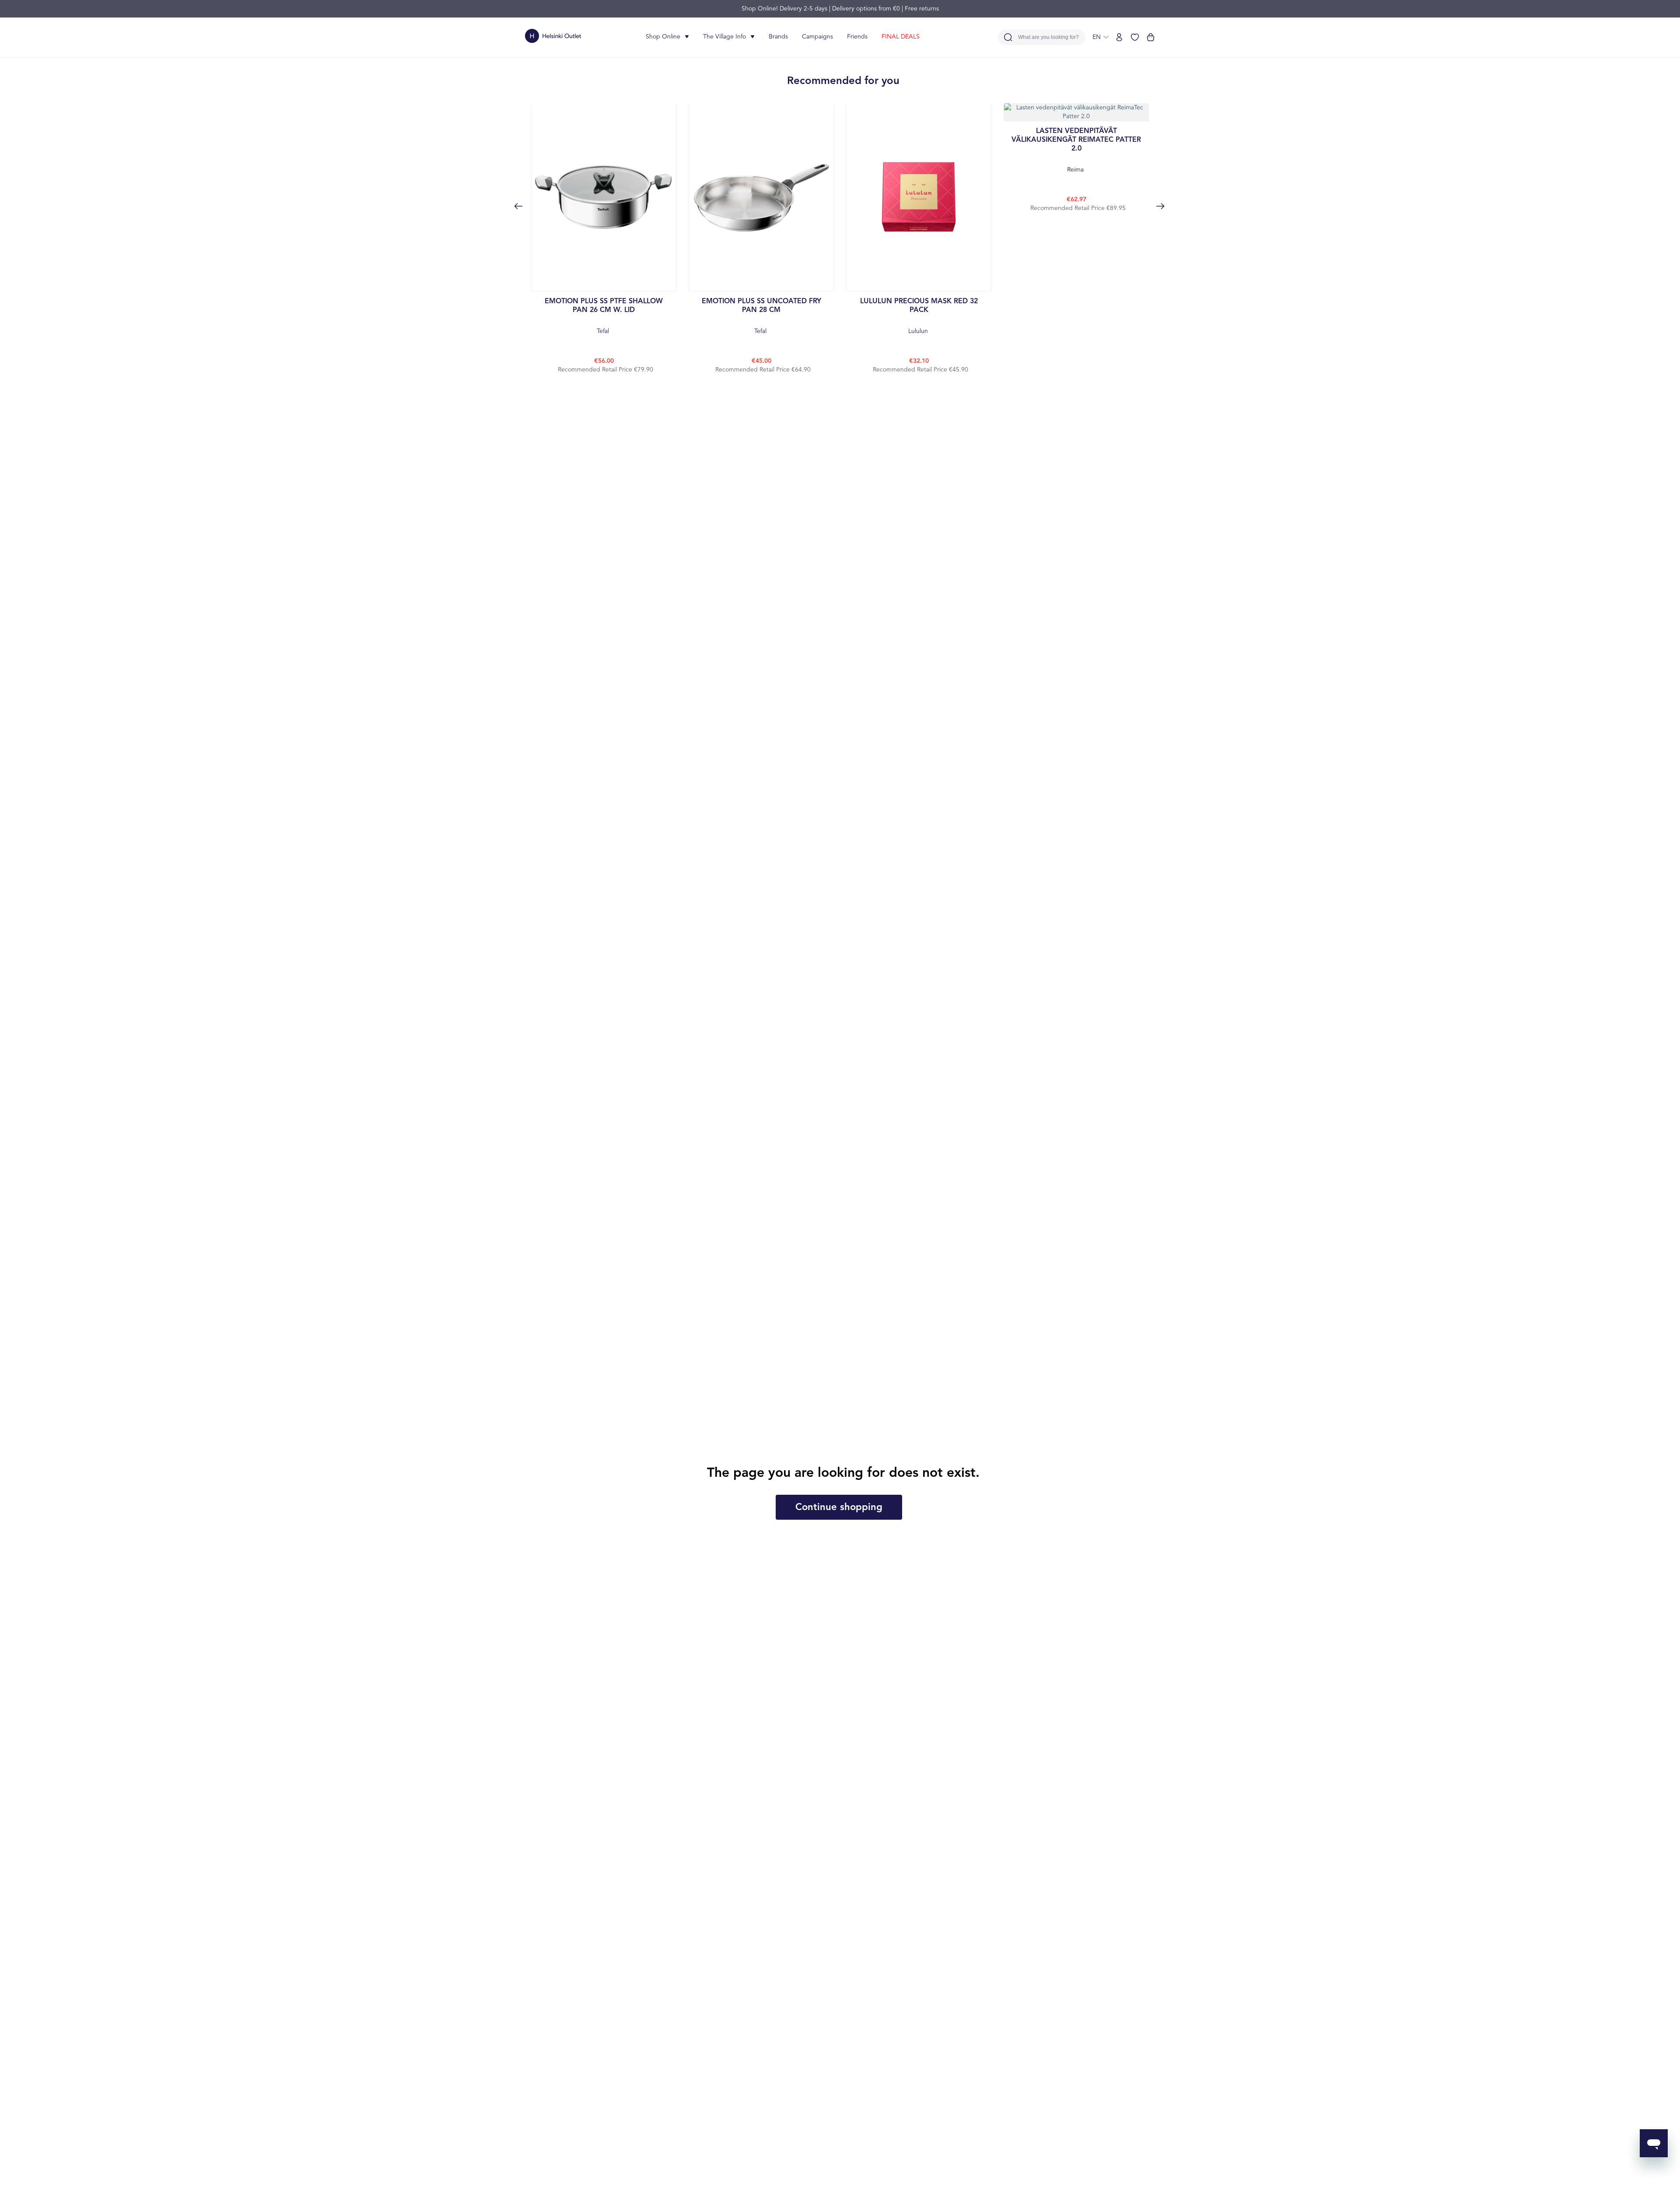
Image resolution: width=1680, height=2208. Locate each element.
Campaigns (817, 37)
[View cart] (1151, 37)
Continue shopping (839, 1507)
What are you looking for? (1048, 37)
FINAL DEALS (901, 37)
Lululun (919, 316)
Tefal (604, 316)
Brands (778, 37)
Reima (1076, 150)
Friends (857, 37)
